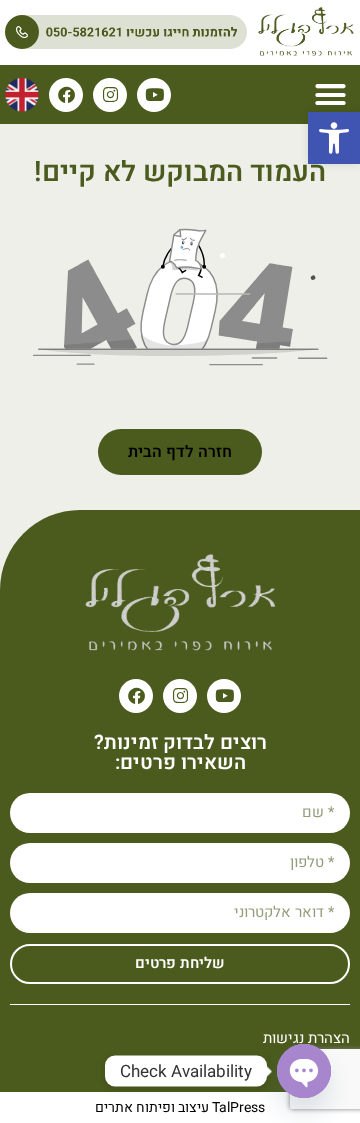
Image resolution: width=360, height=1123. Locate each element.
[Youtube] (154, 95)
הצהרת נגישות (306, 1038)
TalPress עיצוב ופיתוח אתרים (180, 1107)
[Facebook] (66, 95)
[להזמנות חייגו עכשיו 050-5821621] (126, 32)
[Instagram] (110, 95)
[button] (334, 138)
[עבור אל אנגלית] (22, 95)
